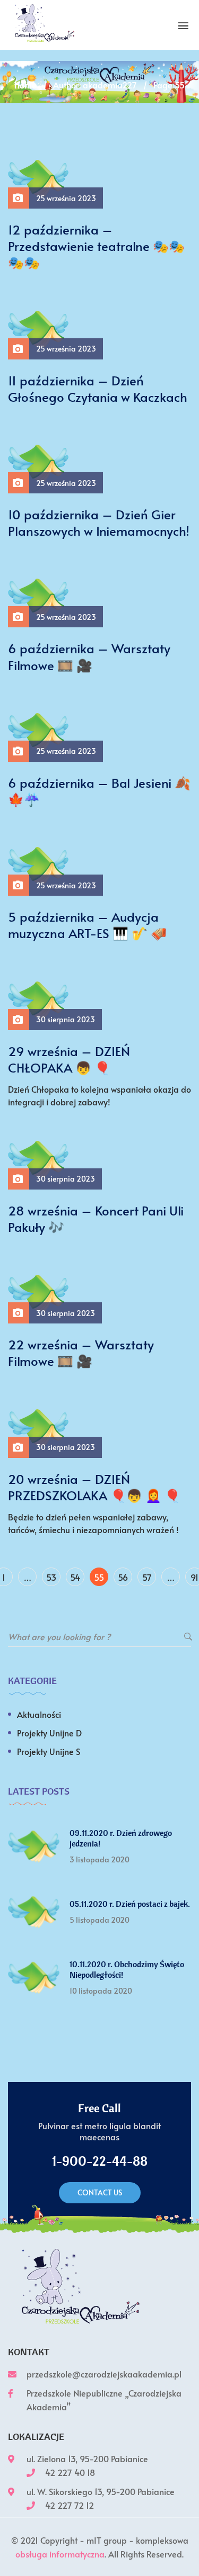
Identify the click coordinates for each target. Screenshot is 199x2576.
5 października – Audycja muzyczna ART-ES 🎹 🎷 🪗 (87, 925)
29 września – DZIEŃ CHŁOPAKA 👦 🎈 (69, 1059)
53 (51, 1577)
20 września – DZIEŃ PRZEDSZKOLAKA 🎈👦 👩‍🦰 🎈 (94, 1487)
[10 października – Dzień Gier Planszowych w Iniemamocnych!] (38, 462)
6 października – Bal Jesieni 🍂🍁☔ (99, 791)
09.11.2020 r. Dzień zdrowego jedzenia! (121, 1838)
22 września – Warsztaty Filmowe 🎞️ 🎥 (81, 1353)
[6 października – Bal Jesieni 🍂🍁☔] (38, 729)
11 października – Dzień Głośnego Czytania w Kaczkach (98, 389)
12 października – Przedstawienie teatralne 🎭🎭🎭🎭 (96, 246)
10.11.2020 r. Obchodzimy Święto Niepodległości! (127, 1969)
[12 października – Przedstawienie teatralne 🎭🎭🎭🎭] (38, 177)
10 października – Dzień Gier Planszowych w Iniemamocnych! (99, 523)
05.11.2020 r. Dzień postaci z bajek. (130, 1904)
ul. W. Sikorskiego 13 (64, 2491)
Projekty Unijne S (49, 1751)
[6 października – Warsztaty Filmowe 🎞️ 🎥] (38, 596)
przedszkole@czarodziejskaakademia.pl (104, 2374)
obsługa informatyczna (60, 2554)
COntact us (100, 2192)
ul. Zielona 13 (51, 2458)
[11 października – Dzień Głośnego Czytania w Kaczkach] (38, 327)
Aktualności (39, 1714)
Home (25, 85)
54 (75, 1577)
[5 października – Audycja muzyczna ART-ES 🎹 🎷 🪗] (38, 864)
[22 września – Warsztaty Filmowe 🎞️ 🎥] (38, 1292)
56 (123, 1577)
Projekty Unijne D (49, 1733)
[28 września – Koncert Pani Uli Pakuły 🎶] (38, 1158)
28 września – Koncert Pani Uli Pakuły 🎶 (96, 1219)
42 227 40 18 (70, 2472)
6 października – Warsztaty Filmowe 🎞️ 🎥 (89, 656)
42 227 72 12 (70, 2505)
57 (147, 1577)
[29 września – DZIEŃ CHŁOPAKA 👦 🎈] (38, 998)
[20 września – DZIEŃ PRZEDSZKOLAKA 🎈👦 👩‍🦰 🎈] (38, 1426)
